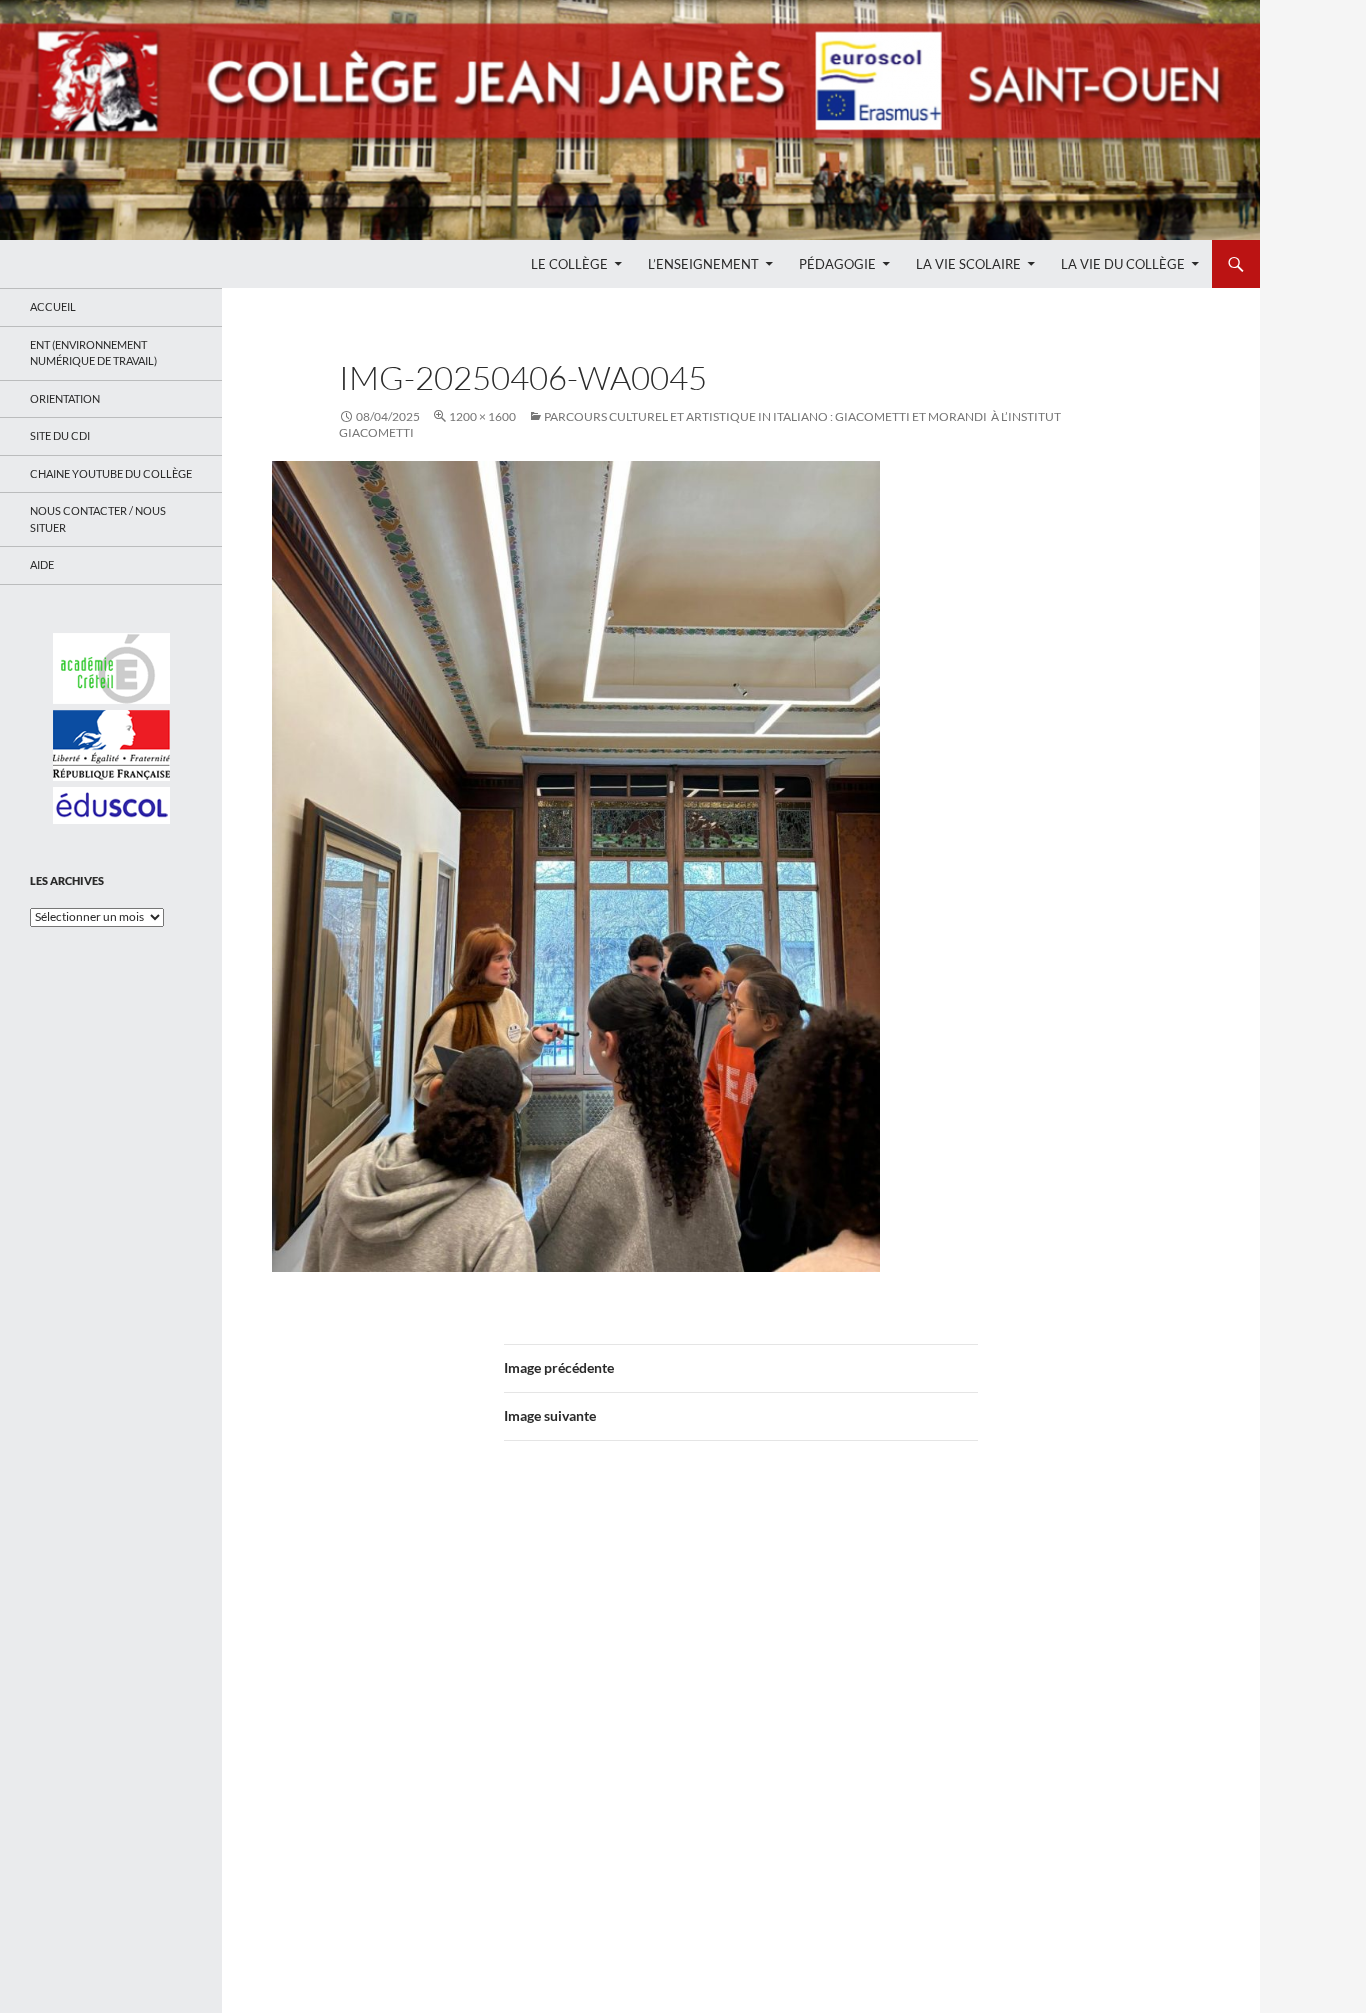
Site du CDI (60, 435)
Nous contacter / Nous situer (98, 519)
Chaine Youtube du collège (111, 473)
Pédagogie (837, 264)
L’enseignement (703, 264)
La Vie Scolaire (968, 264)
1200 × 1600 (482, 416)
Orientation (65, 398)
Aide (42, 564)
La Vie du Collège (1123, 264)
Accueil (53, 306)
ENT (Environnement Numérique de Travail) (93, 353)
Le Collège (569, 264)
